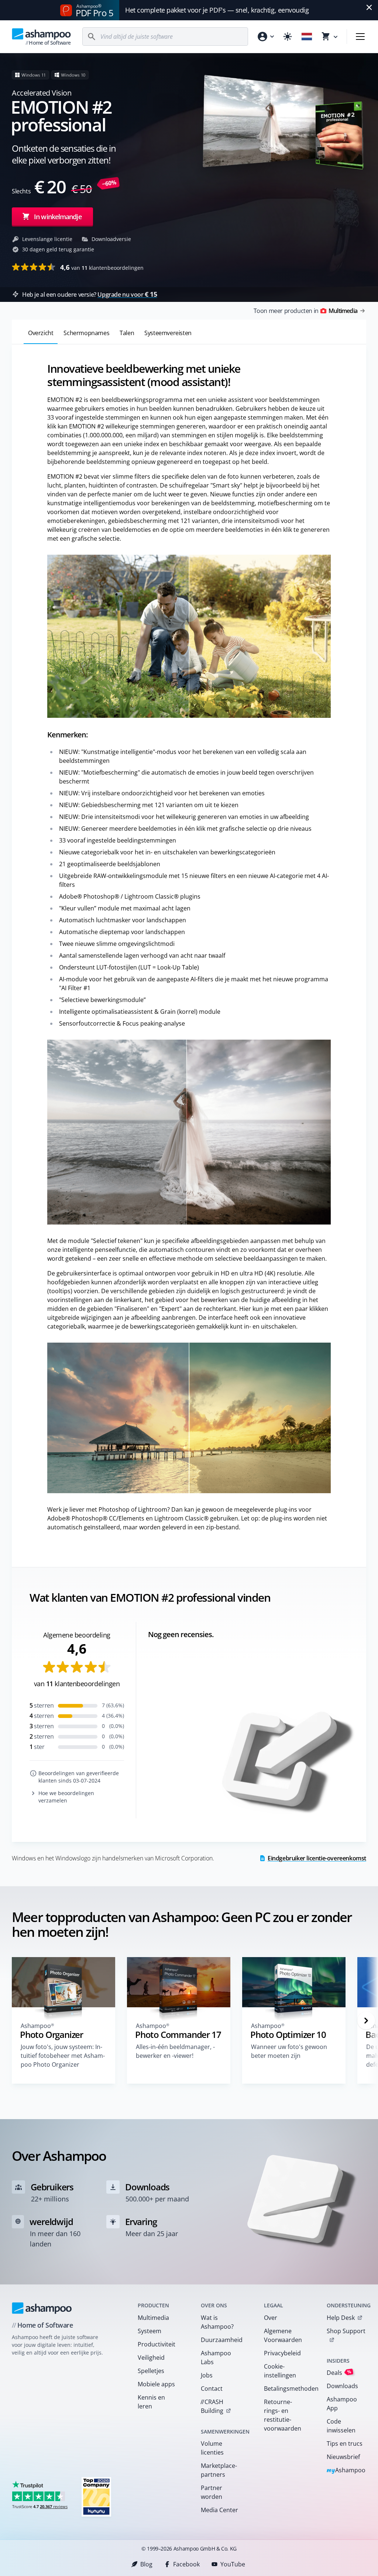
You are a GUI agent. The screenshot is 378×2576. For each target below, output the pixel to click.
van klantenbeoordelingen (102, 267)
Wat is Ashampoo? (217, 2322)
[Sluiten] (369, 7)
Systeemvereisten (168, 333)
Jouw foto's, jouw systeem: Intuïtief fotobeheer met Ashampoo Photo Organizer (63, 2056)
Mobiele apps (156, 2384)
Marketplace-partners (219, 2470)
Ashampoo (346, 2471)
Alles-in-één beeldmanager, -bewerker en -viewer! (175, 2051)
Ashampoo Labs (216, 2358)
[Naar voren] (366, 2021)
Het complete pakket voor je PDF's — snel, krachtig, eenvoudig (217, 10)
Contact (212, 2389)
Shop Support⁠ (346, 2331)
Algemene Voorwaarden (283, 2335)
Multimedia (153, 2318)
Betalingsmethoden (286, 2389)
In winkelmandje (58, 217)
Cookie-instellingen (280, 2371)
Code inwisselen (341, 2426)
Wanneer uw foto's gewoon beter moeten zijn (289, 2051)
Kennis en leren (151, 2402)
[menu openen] (360, 37)
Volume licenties (212, 2448)
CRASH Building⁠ (212, 2406)
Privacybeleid (282, 2353)
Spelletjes (151, 2371)
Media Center (219, 2510)
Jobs (207, 2375)
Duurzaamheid (222, 2340)
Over (271, 2318)
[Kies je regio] (307, 37)
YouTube (233, 2564)
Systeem (150, 2331)
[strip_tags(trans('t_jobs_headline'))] (96, 2496)
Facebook (186, 2564)
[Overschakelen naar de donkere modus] (288, 37)
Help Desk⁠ (341, 2318)
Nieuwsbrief (343, 2457)
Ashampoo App (342, 2404)
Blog (146, 2564)
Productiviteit (157, 2344)
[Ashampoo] (42, 2308)
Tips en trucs (345, 2444)
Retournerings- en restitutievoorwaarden (283, 2415)
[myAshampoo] (265, 37)
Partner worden (212, 2492)
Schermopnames (86, 333)
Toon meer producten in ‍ (305, 311)
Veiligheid (151, 2358)
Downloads (342, 2386)
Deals (339, 2372)
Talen (127, 333)
